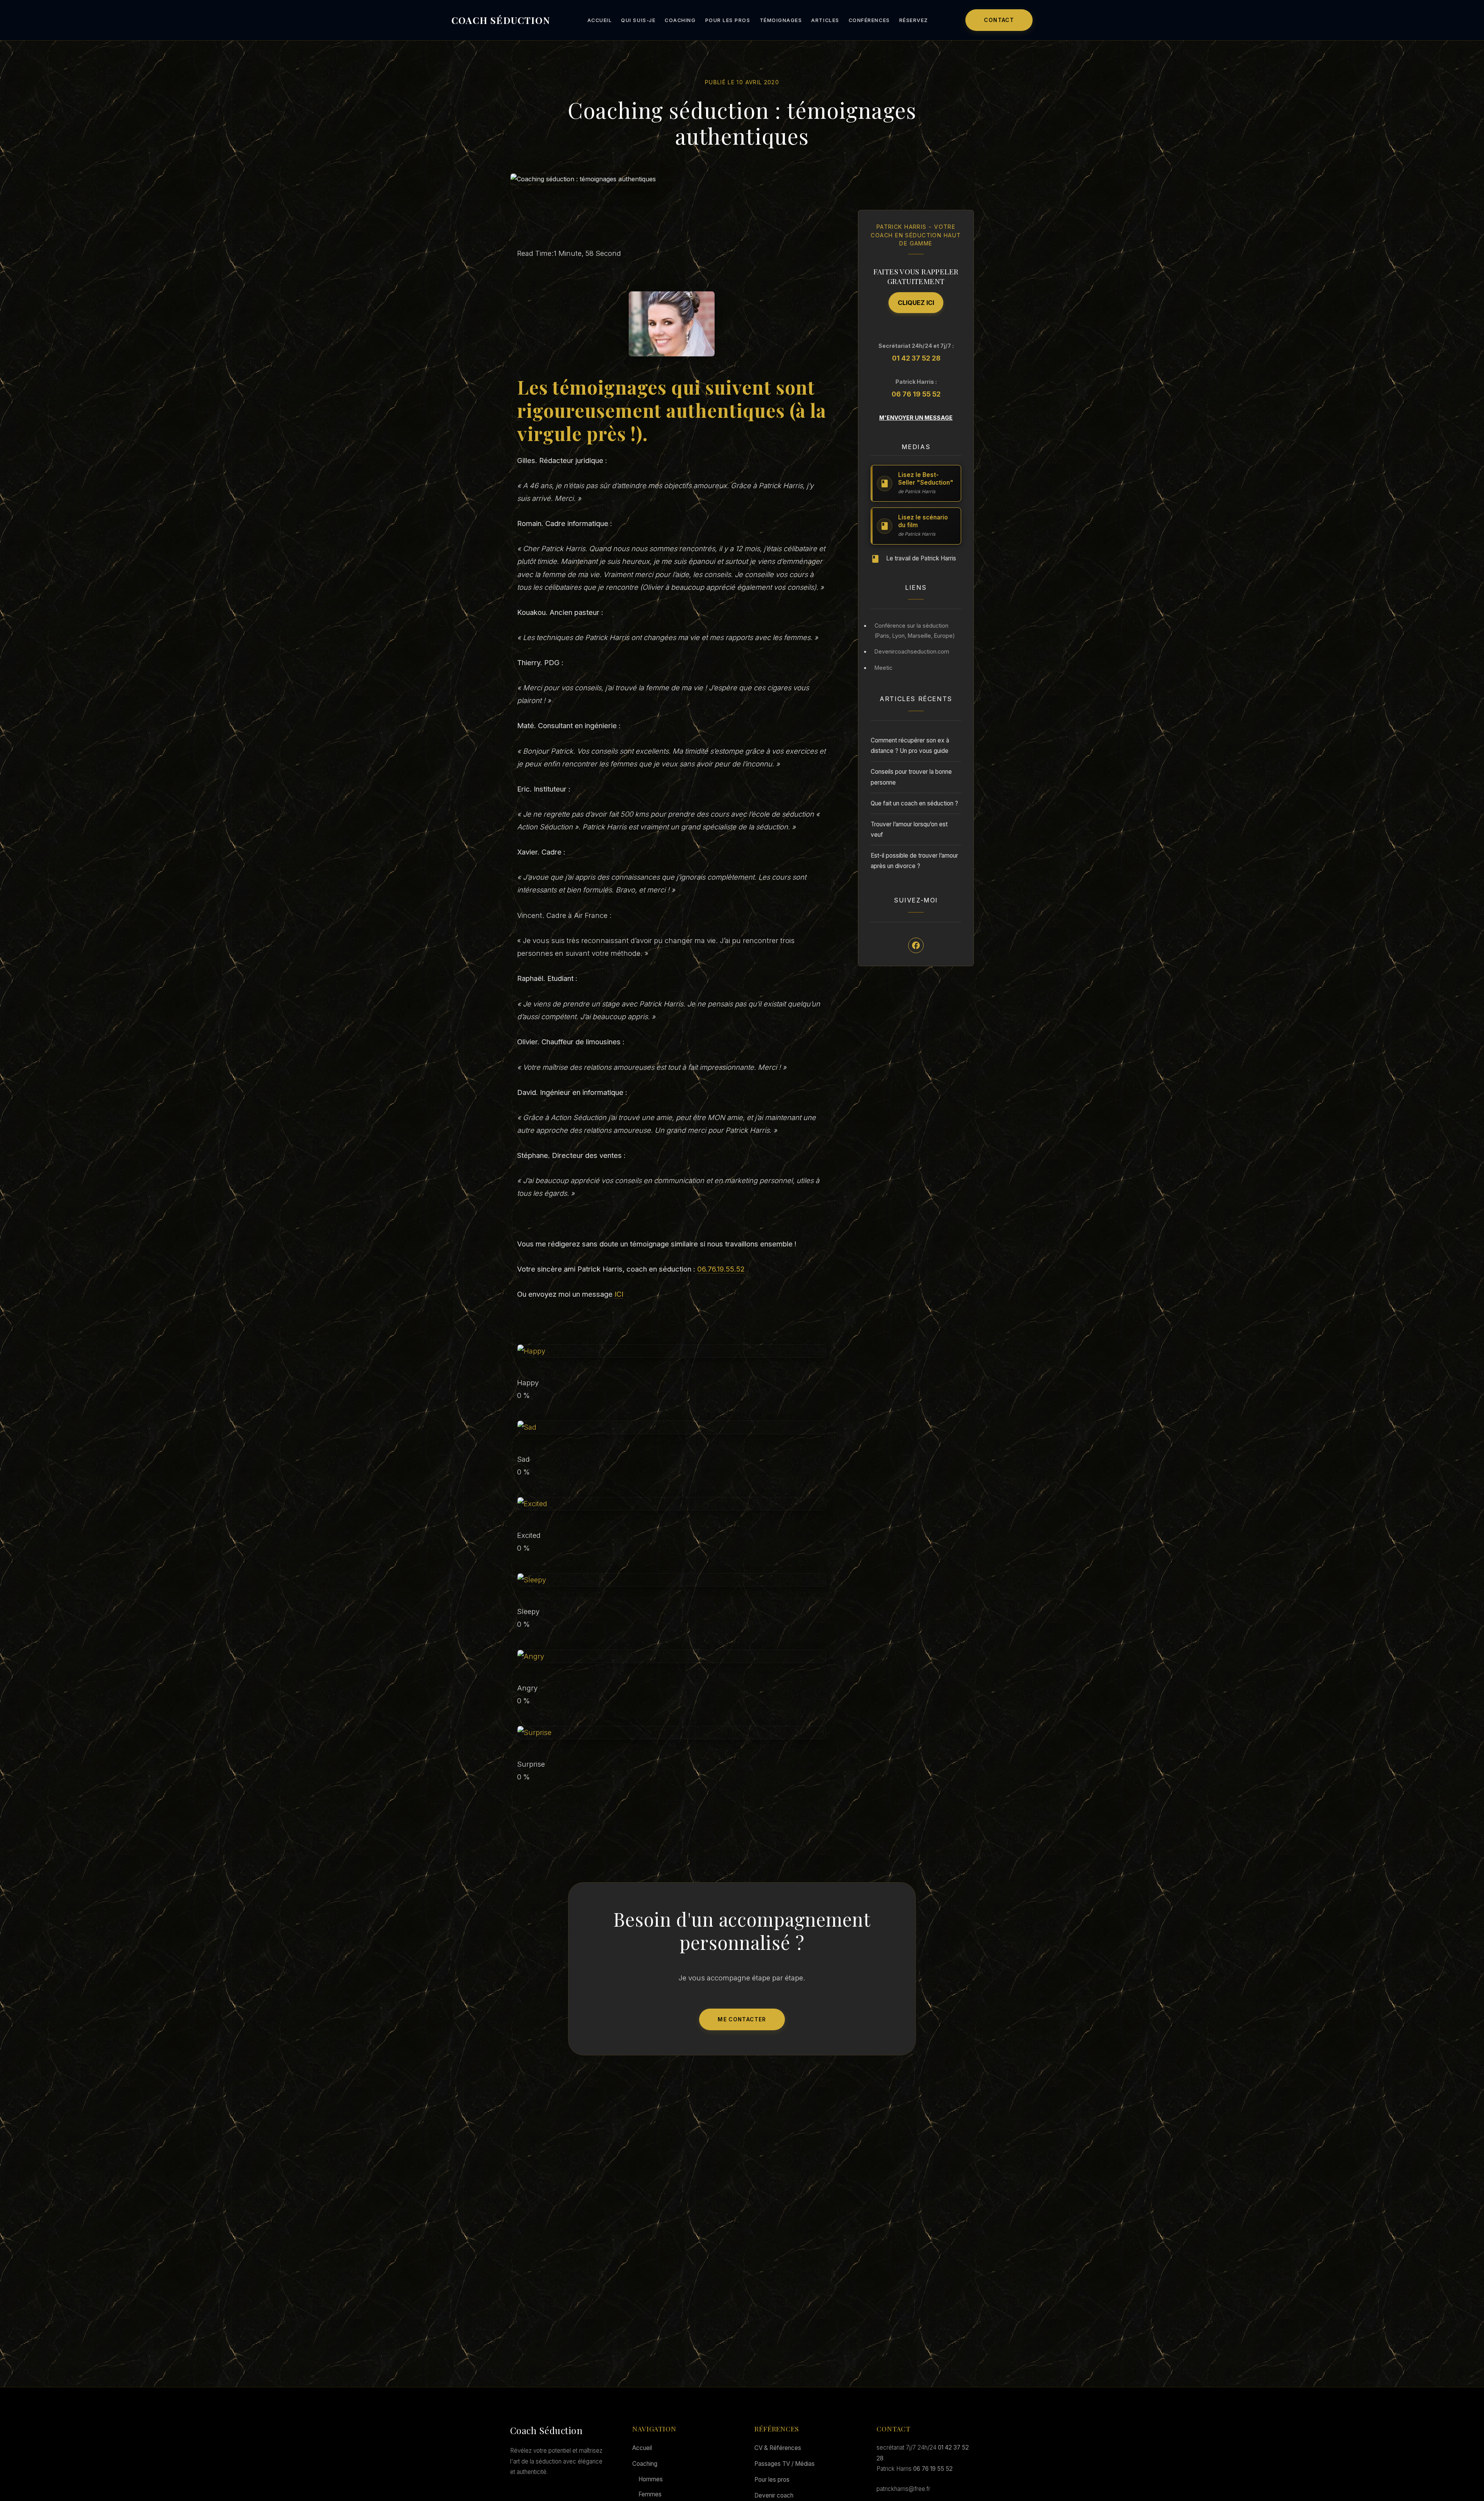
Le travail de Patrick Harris (921, 558)
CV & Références (778, 2448)
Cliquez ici (916, 303)
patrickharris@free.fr (903, 2489)
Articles (825, 20)
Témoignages (781, 20)
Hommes (651, 2479)
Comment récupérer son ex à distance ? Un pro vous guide (910, 746)
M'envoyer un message (916, 418)
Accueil (600, 20)
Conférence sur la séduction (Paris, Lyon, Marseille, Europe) (915, 631)
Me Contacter (742, 2019)
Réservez (914, 20)
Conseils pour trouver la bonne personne (911, 777)
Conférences (869, 20)
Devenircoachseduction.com (912, 652)
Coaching (680, 20)
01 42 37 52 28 (916, 358)
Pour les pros (728, 20)
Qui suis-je (638, 20)
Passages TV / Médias (785, 2464)
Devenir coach (774, 2495)
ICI (619, 1294)
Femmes (650, 2494)
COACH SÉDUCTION (501, 20)
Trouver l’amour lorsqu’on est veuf (909, 829)
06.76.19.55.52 (721, 1269)
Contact (999, 20)
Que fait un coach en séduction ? (914, 803)
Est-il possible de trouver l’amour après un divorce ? (914, 861)
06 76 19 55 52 (916, 394)
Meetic (883, 668)
